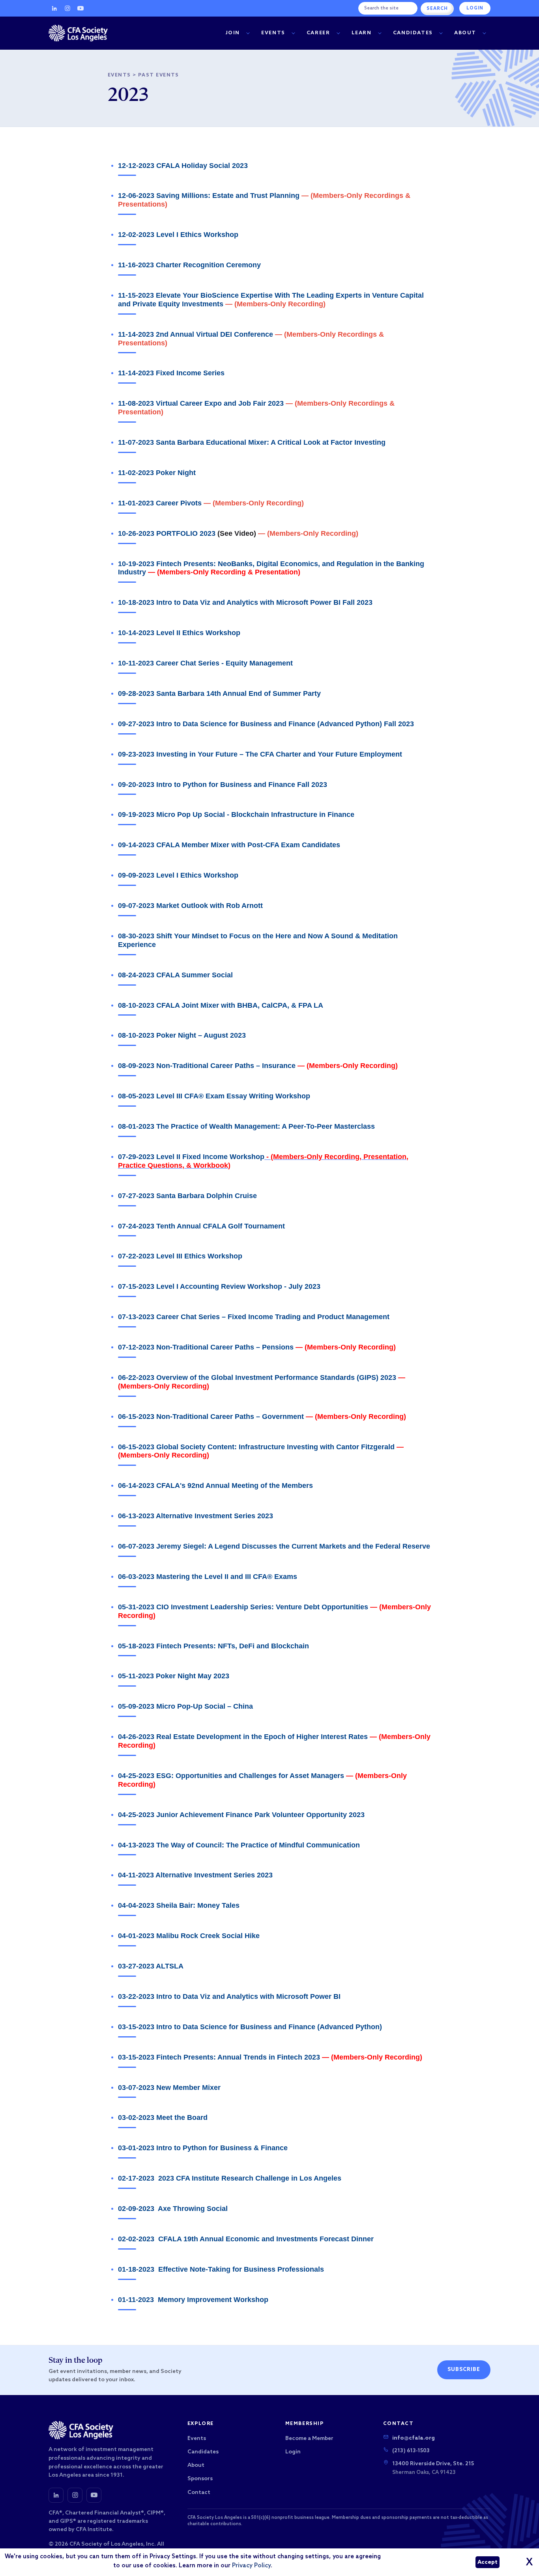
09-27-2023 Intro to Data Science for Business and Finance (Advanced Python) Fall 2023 (266, 724)
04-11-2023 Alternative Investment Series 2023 (195, 1875)
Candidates (413, 33)
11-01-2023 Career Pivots (160, 503)
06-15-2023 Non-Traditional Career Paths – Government (211, 1417)
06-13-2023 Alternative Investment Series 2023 (196, 1516)
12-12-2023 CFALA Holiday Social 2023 (183, 166)
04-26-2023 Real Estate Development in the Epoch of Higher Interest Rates (243, 1737)
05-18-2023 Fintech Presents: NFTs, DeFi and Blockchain (213, 1646)
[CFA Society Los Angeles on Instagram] (75, 2495)
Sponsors (200, 2479)
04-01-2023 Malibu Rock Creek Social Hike (189, 1936)
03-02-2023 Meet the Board (163, 2117)
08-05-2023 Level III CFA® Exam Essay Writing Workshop (214, 1096)
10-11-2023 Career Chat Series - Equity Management (205, 663)
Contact (199, 2493)
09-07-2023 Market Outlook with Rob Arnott (190, 906)
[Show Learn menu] (380, 33)
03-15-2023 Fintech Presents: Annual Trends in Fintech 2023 (219, 2057)
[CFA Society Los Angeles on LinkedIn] (56, 2495)
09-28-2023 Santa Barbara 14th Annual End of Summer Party (219, 693)
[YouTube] (80, 8)
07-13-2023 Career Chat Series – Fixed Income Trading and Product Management (254, 1317)
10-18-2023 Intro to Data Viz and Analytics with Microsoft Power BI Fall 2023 (245, 602)
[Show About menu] (484, 33)
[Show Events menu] (293, 33)
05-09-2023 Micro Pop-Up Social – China (185, 1706)
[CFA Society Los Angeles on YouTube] (94, 2495)
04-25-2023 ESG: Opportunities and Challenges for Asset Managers (231, 1776)
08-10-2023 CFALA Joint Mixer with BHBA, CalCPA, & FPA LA (221, 1005)
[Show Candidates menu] (441, 33)
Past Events (159, 75)
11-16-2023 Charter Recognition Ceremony (189, 265)
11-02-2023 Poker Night (157, 473)
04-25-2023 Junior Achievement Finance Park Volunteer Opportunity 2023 (241, 1815)
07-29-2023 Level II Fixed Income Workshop (191, 1157)
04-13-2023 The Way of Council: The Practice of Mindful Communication (239, 1845)
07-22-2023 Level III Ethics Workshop (180, 1256)
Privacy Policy (251, 2566)
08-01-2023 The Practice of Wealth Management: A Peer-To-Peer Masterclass (246, 1126)
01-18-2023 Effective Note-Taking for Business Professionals (221, 2269)
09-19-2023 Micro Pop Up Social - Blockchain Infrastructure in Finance (236, 815)
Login (475, 8)
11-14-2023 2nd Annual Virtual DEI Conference (196, 334)
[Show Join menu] (248, 33)
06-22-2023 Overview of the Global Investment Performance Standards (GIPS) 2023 (257, 1377)
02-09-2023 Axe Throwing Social (173, 2209)
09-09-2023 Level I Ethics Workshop (178, 875)
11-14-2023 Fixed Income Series (171, 373)
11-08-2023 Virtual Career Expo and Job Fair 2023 (201, 403)
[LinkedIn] (54, 8)
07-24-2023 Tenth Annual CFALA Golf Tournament (201, 1226)
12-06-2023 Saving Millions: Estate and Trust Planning (209, 196)
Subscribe (464, 2370)
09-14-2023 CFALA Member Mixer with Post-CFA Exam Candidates (229, 845)
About (465, 33)
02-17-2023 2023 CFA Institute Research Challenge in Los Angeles (230, 2178)
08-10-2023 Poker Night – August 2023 (182, 1035)
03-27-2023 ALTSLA (151, 1966)
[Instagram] (67, 8)
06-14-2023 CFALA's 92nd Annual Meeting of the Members (215, 1486)
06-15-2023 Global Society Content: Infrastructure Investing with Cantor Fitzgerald (257, 1447)
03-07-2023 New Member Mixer (169, 2088)
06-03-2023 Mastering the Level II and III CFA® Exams (208, 1577)
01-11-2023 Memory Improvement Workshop (193, 2300)
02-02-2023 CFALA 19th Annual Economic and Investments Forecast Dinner (246, 2239)
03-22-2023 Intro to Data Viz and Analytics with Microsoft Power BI (229, 1996)
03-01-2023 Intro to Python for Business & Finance (203, 2148)
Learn (362, 33)
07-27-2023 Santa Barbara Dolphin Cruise (187, 1196)
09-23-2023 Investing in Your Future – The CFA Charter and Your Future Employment (260, 754)
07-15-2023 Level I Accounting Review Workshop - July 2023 (219, 1286)
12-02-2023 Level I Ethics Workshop (178, 235)
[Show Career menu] (338, 33)
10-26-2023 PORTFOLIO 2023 (167, 533)
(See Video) (237, 533)
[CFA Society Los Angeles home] (78, 33)
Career (318, 33)
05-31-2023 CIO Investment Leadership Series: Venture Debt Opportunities (243, 1607)
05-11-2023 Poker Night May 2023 (174, 1676)
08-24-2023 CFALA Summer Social (175, 975)
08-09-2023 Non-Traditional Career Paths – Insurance (207, 1066)
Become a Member (309, 2439)
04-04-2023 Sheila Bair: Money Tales (179, 1905)
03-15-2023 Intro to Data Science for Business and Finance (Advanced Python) (250, 2027)
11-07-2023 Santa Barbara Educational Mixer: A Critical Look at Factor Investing (252, 442)
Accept (488, 2562)
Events (273, 33)
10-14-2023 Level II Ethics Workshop (179, 633)
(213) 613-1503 (411, 2451)
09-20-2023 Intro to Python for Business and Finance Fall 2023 (223, 785)
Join (233, 33)
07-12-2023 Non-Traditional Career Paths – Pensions (206, 1347)
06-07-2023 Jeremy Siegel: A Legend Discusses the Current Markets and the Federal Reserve (274, 1546)
